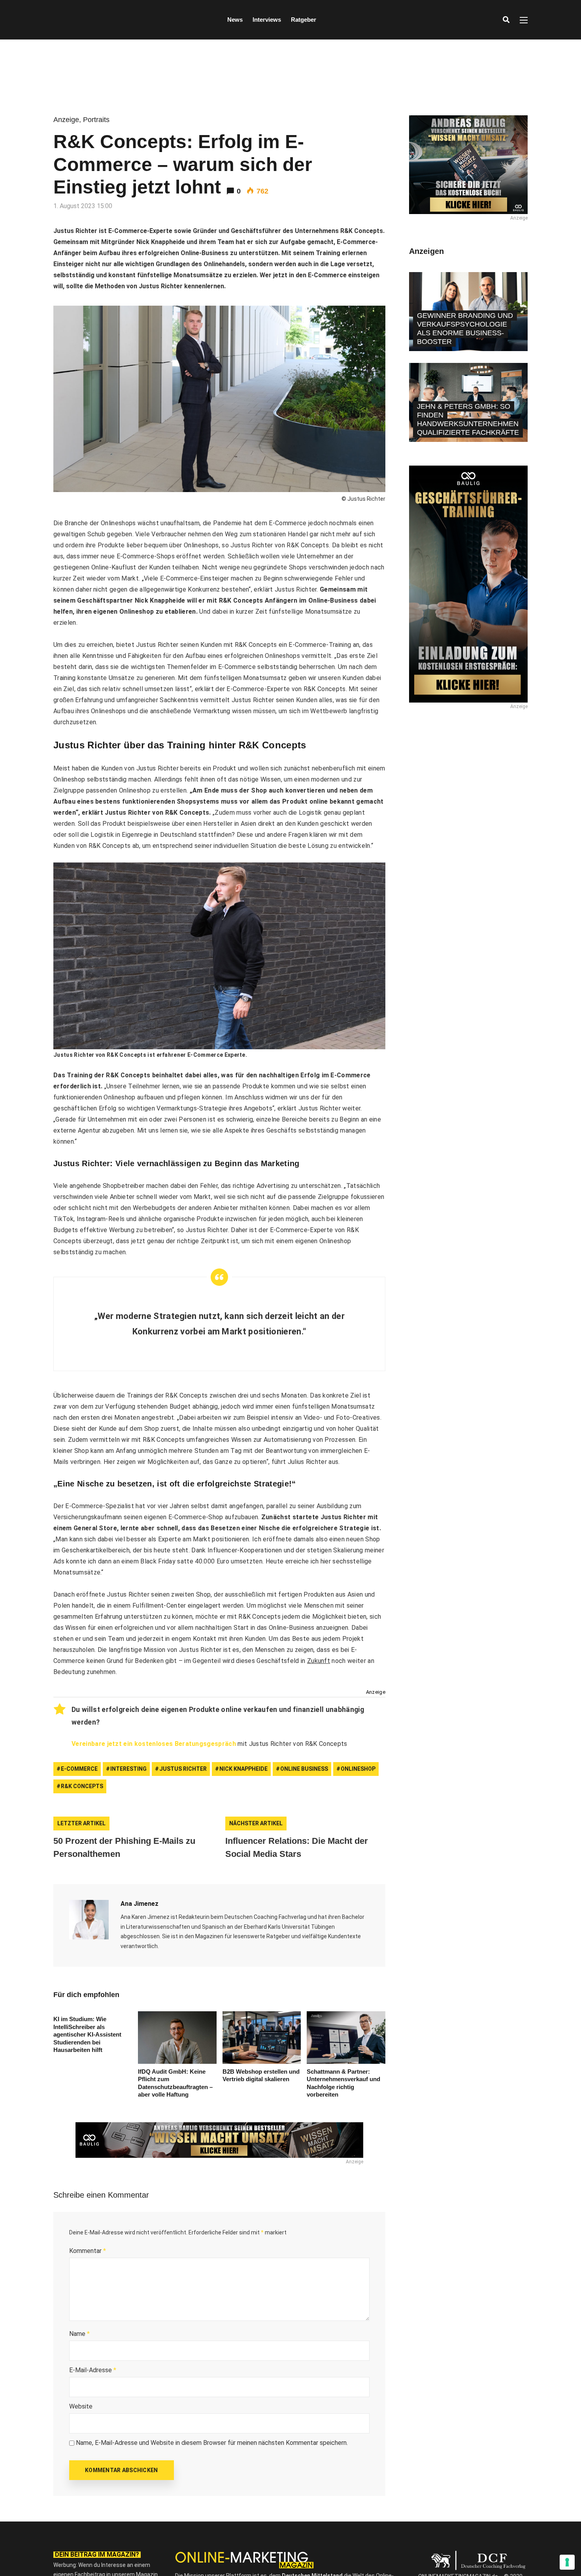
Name (79, 2334)
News (235, 20)
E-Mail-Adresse (93, 2370)
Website (81, 2406)
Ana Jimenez (140, 1904)
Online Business (304, 1769)
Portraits (96, 120)
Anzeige (66, 120)
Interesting (128, 1769)
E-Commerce (79, 1769)
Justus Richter (183, 1769)
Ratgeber (304, 20)
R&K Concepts (82, 1786)
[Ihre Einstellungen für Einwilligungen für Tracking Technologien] (567, 2562)
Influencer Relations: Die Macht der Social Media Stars (297, 1847)
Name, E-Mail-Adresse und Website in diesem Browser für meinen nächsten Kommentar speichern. (212, 2443)
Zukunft (319, 1661)
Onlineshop (358, 1769)
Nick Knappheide (243, 1769)
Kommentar (88, 2251)
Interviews (267, 20)
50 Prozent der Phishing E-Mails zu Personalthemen (124, 1847)
